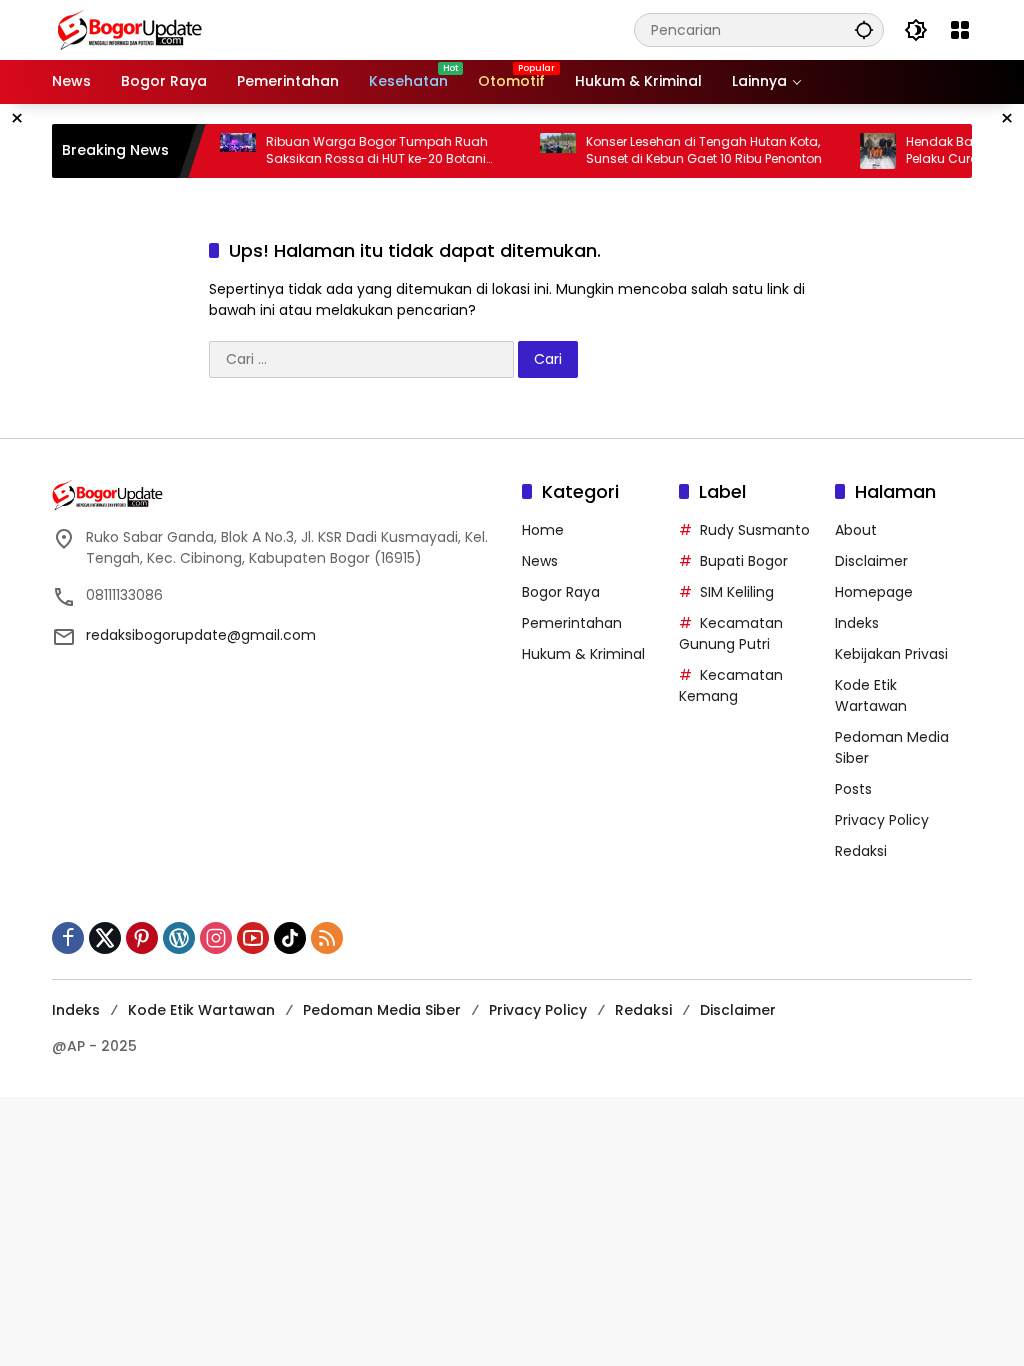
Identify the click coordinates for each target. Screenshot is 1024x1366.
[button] (864, 29)
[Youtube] (253, 938)
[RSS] (327, 938)
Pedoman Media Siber (382, 1010)
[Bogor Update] (227, 29)
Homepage (874, 592)
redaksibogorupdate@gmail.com (201, 635)
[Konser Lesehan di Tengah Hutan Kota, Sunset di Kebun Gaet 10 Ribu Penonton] (541, 151)
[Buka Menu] (960, 30)
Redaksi (861, 851)
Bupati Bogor (744, 561)
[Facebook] (68, 938)
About (856, 530)
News (540, 561)
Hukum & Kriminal (583, 654)
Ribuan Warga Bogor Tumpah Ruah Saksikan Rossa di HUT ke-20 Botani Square (360, 151)
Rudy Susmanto (755, 530)
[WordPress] (179, 938)
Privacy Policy (882, 820)
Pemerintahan (572, 623)
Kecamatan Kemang (731, 685)
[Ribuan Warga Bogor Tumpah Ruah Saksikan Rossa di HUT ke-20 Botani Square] (221, 151)
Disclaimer (871, 561)
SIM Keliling (737, 592)
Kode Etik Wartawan (871, 695)
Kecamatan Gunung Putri (731, 633)
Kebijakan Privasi (891, 654)
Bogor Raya (561, 592)
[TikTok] (290, 938)
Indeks (857, 623)
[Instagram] (216, 938)
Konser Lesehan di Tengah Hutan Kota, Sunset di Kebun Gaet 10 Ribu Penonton (687, 150)
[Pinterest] (142, 938)
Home (543, 530)
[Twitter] (105, 938)
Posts (853, 789)
